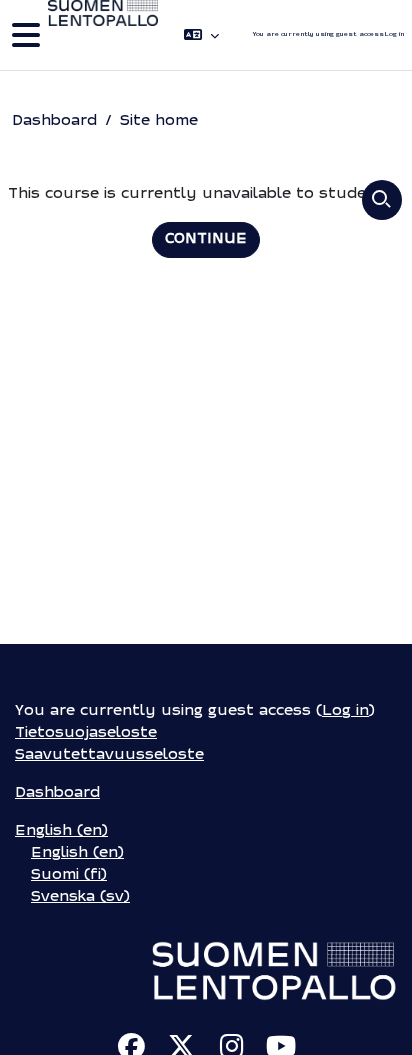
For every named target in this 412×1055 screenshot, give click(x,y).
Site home (159, 121)
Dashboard (54, 121)
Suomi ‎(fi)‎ (69, 875)
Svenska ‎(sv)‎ (80, 897)
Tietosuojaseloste (86, 733)
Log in (394, 34)
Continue (206, 239)
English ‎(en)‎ (61, 831)
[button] (201, 35)
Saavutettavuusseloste (109, 755)
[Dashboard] (103, 35)
